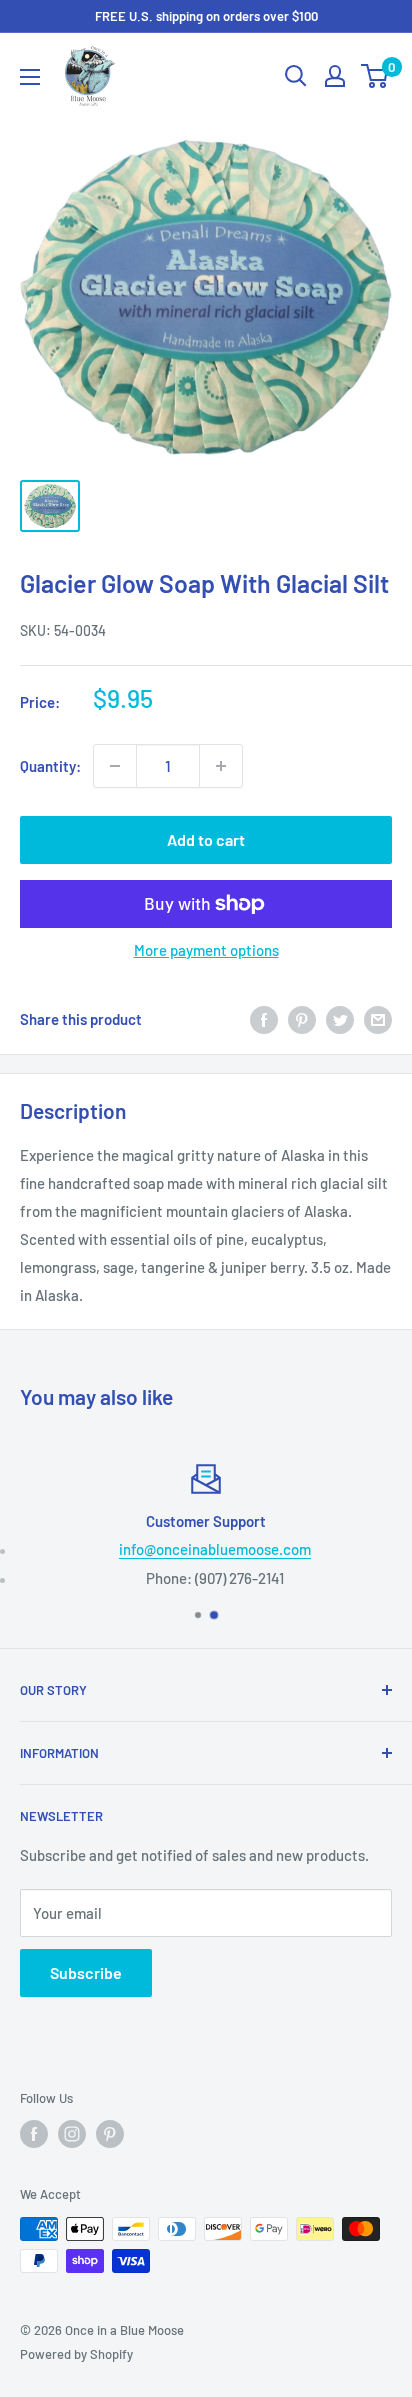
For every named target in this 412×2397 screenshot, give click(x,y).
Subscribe (86, 1972)
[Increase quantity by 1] (221, 766)
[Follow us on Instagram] (72, 2134)
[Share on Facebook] (264, 1019)
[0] (375, 76)
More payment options (206, 950)
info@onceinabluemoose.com (215, 1549)
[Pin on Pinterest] (302, 1019)
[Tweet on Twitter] (340, 1019)
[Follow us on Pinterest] (110, 2134)
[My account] (335, 76)
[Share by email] (378, 1019)
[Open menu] (30, 77)
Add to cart (206, 839)
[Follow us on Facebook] (34, 2134)
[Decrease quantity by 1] (115, 766)
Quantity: (50, 766)
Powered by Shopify (76, 2354)
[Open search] (296, 76)
